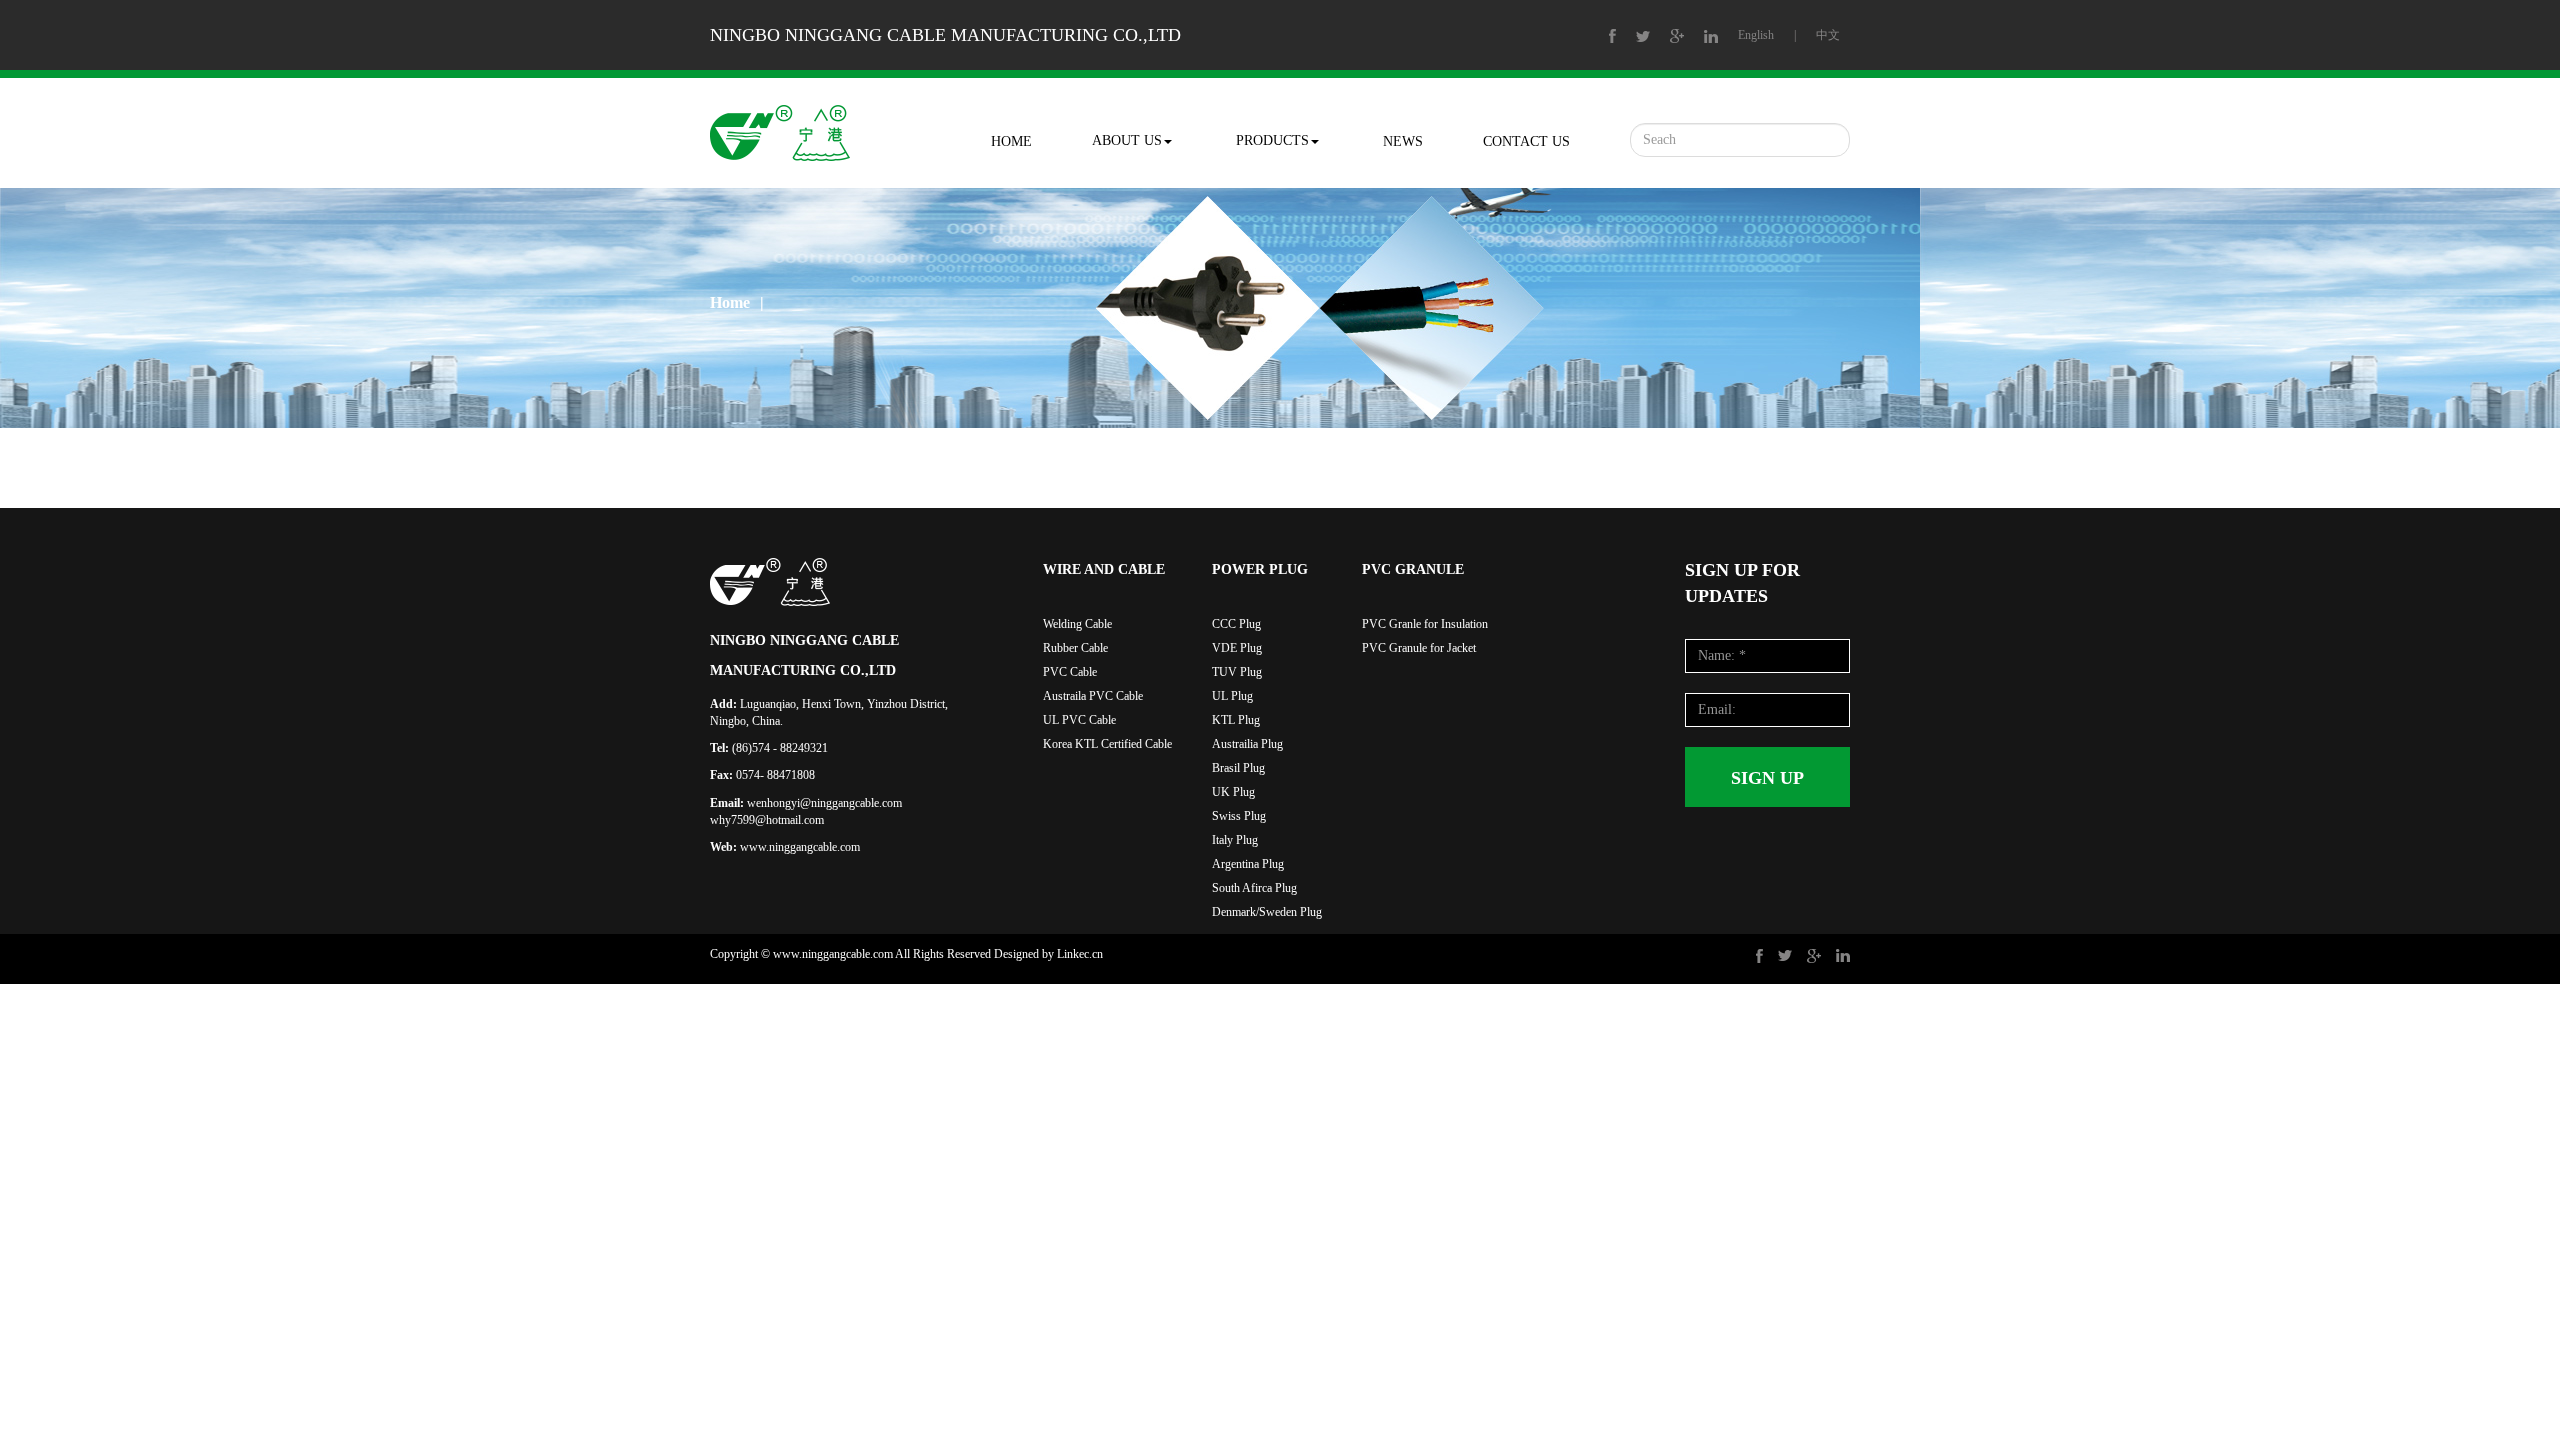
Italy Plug (1235, 840)
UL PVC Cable (1079, 720)
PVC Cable (1070, 672)
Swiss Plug (1239, 816)
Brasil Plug (1238, 768)
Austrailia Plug (1247, 744)
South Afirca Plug (1254, 888)
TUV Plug (1237, 672)
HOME (1011, 141)
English (1756, 35)
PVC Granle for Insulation (1425, 624)
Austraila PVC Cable (1093, 696)
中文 (1828, 35)
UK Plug (1233, 792)
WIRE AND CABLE (1104, 569)
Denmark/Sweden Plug (1267, 912)
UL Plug (1232, 696)
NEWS (1403, 141)
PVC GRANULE (1413, 569)
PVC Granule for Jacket (1419, 648)
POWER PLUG (1260, 569)
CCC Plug (1236, 624)
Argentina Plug (1248, 864)
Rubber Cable (1075, 648)
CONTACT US (1526, 141)
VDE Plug (1237, 648)
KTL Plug (1236, 720)
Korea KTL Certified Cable (1107, 744)
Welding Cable (1077, 624)
